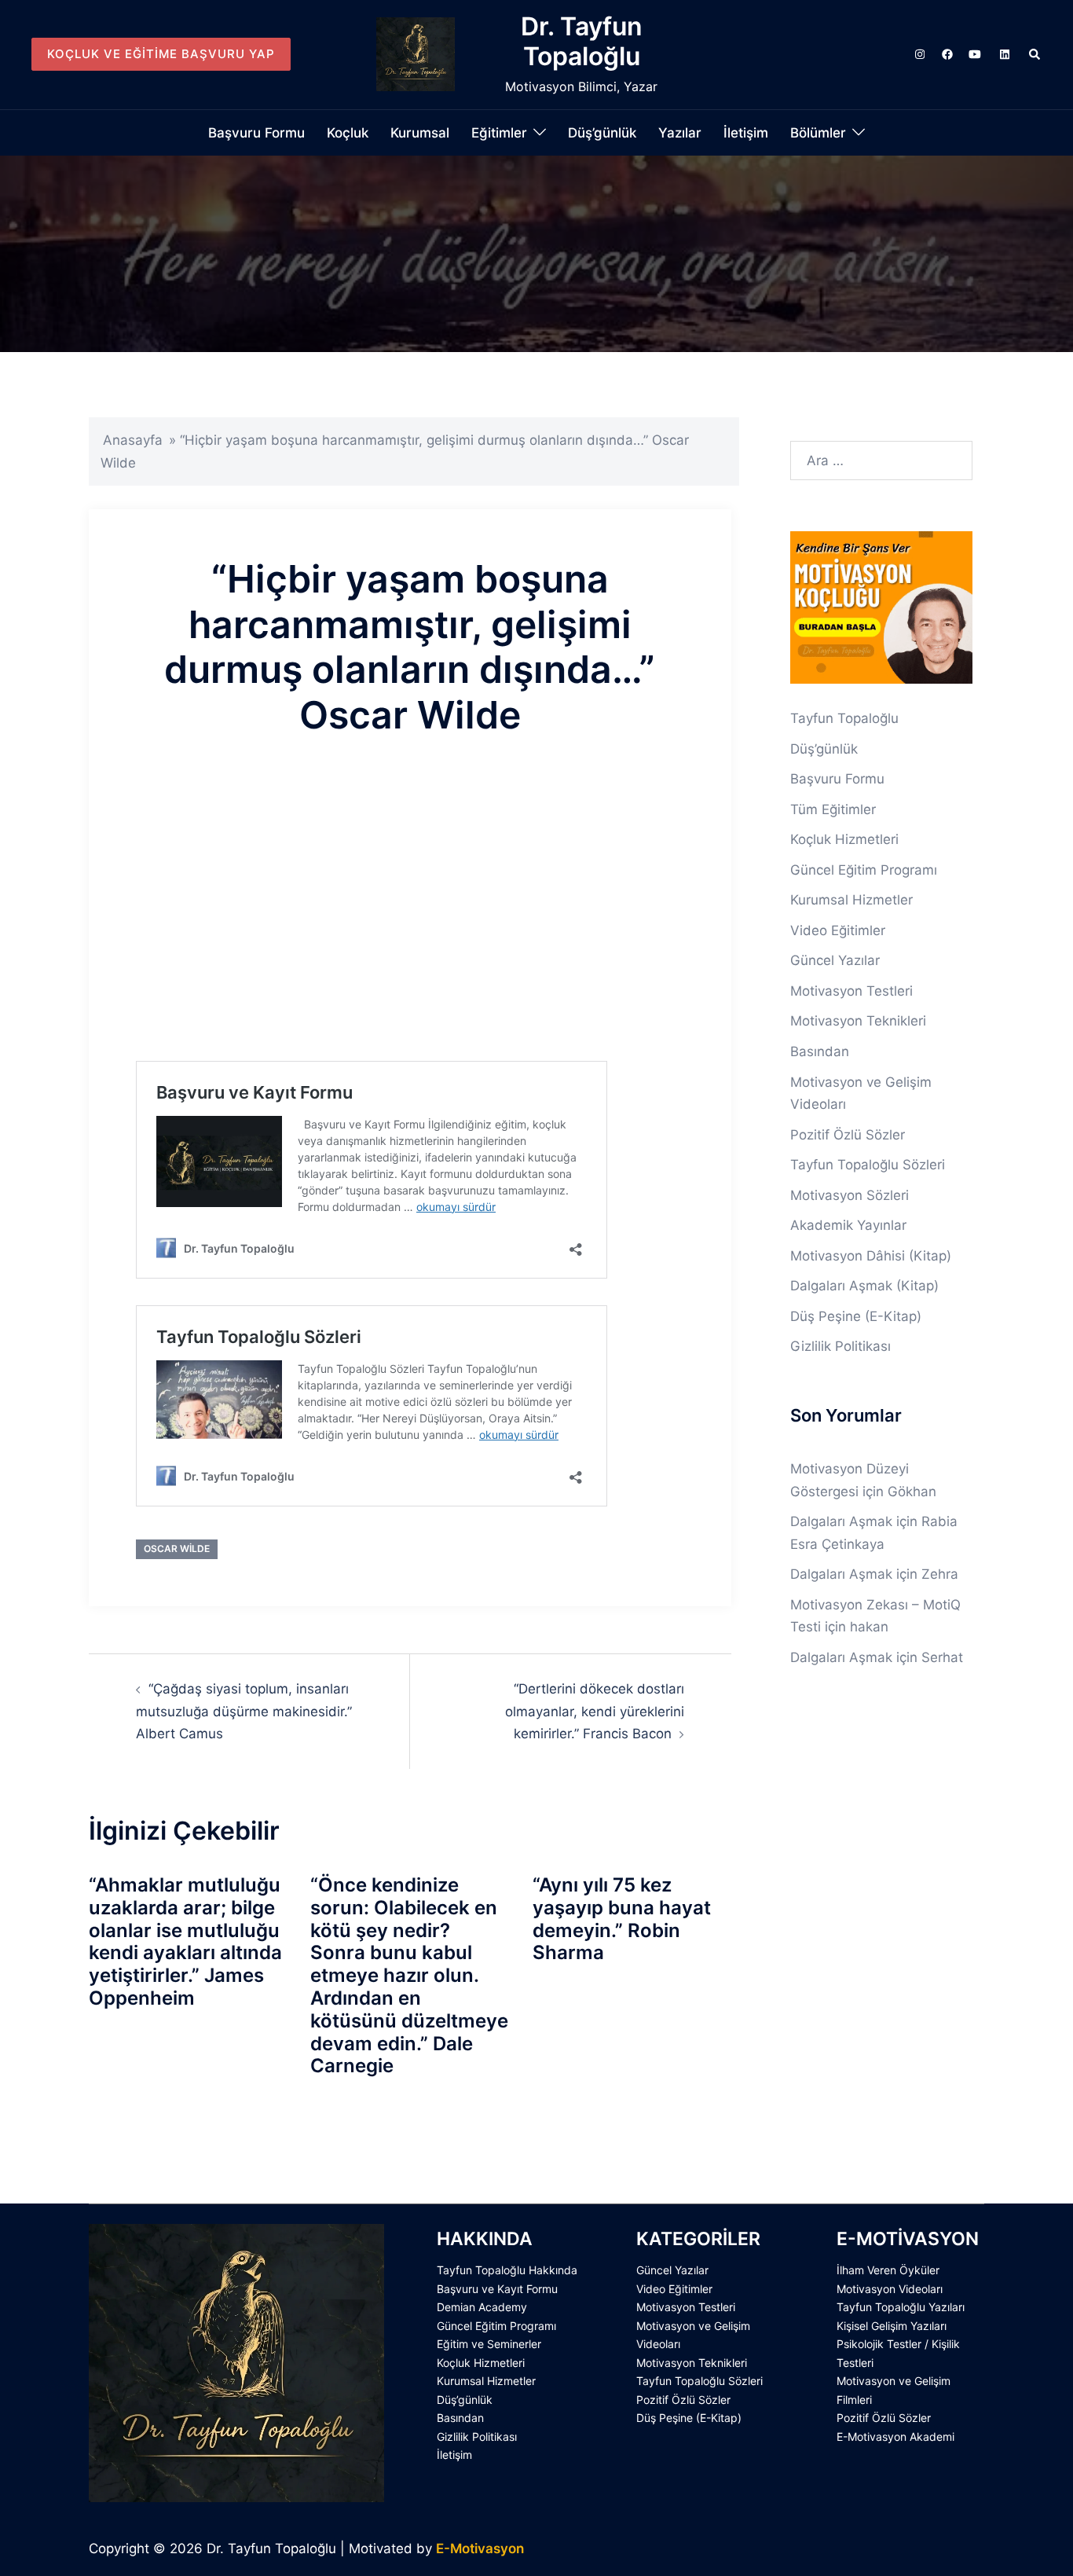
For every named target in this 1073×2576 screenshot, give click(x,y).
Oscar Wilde (177, 1549)
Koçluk (348, 133)
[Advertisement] (410, 924)
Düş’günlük (602, 133)
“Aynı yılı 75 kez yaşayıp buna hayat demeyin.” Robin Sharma (622, 1919)
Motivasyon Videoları (890, 2289)
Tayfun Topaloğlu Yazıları (901, 2307)
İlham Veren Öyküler (888, 2270)
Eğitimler (499, 133)
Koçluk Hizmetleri (844, 839)
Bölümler (818, 133)
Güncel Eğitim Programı (864, 870)
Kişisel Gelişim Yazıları (892, 2326)
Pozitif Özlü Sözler (848, 1135)
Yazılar (680, 133)
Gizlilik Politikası (840, 1346)
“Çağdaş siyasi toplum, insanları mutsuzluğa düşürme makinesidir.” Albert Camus (244, 1711)
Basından (820, 1051)
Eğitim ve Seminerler (489, 2344)
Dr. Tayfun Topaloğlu (582, 41)
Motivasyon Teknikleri (858, 1021)
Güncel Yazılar (835, 960)
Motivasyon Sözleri (850, 1195)
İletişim (746, 133)
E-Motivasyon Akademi (895, 2437)
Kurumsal (420, 133)
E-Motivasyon (480, 2548)
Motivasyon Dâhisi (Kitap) (871, 1256)
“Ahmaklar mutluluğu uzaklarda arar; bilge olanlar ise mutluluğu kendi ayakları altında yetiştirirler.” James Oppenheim (185, 1941)
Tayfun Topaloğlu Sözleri (868, 1165)
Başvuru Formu (256, 133)
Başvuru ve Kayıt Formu (497, 2289)
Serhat (942, 1657)
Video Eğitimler (838, 930)
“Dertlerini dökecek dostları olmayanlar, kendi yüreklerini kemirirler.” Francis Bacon (595, 1711)
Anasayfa (133, 440)
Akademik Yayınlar (848, 1225)
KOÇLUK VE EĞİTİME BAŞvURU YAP (161, 54)
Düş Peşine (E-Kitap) (856, 1316)
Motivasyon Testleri (851, 991)
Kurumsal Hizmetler (851, 900)
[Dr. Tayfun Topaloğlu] (416, 54)
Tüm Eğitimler (833, 809)
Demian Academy (482, 2307)
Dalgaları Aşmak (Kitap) (864, 1286)
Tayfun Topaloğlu (844, 718)
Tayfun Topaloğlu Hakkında (507, 2270)
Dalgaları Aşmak (841, 1521)
